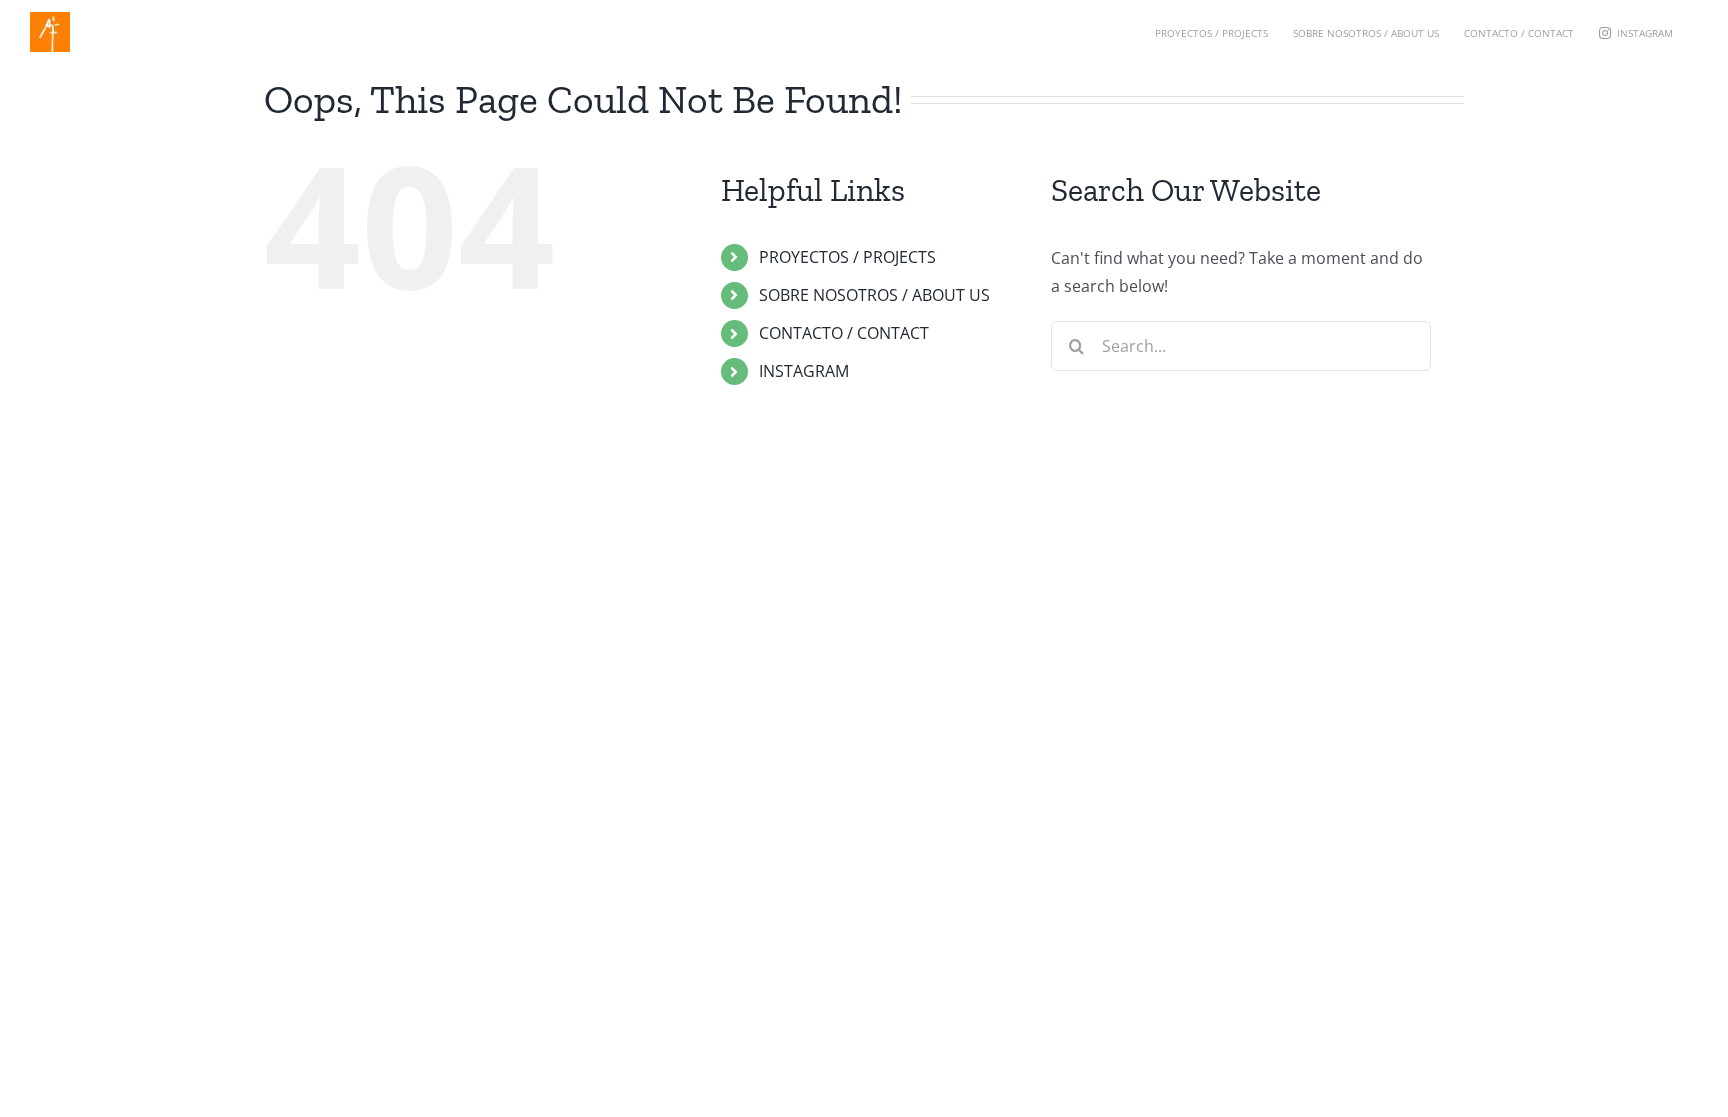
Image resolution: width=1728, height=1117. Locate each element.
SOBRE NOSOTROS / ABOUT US (874, 295)
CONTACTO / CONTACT (844, 333)
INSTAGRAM (804, 371)
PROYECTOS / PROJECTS (847, 257)
